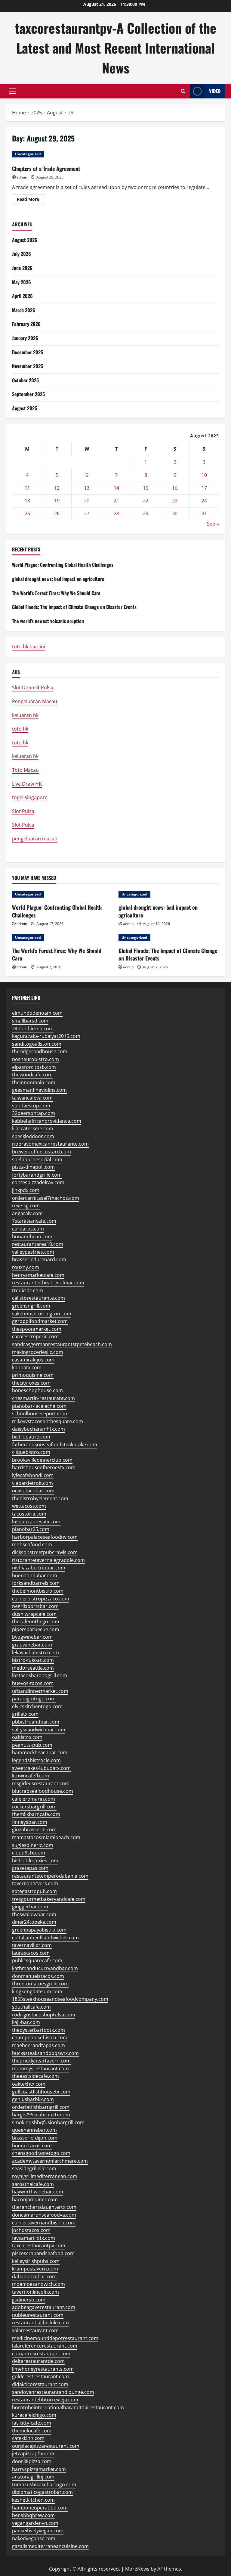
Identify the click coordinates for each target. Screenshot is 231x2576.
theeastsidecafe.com (35, 2076)
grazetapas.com (30, 1868)
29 (146, 514)
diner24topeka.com (34, 1922)
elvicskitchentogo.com (37, 1706)
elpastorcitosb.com (34, 1067)
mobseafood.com (32, 1544)
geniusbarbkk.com (33, 2099)
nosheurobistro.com (35, 1059)
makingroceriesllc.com (38, 1352)
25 (27, 514)
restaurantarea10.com (38, 1244)
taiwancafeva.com (32, 1098)
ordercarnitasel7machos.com (46, 1198)
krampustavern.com (35, 2269)
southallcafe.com (31, 2007)
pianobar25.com (31, 1529)
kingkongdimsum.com (37, 1991)
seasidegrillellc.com (34, 2168)
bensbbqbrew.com (33, 2515)
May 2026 (22, 282)
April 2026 (22, 296)
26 (57, 514)
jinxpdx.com (26, 1190)
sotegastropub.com (34, 1891)
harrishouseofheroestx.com (44, 1467)
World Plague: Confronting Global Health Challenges (63, 565)
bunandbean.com (32, 1237)
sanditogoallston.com (37, 1044)
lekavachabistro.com (35, 1653)
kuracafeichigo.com (34, 2415)
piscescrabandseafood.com (43, 2253)
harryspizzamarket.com (39, 2469)
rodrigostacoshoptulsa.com (44, 2015)
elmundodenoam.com (37, 1013)
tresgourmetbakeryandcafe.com (49, 1899)
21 (116, 501)
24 (204, 501)
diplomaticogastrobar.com (42, 2492)
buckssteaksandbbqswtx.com (45, 2053)
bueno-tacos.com (32, 2146)
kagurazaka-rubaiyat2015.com (46, 1036)
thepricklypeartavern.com (41, 2061)
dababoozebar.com (34, 2277)
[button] (12, 91)
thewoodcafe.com (32, 1075)
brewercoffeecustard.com (42, 1152)
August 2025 (25, 408)
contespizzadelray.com (38, 1182)
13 (87, 488)
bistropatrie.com (31, 1437)
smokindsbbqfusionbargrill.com (48, 2122)
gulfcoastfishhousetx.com (41, 2092)
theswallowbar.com (34, 1914)
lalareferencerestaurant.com (45, 2346)
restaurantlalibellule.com (40, 2323)
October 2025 (25, 380)
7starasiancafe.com (34, 1221)
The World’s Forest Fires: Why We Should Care (56, 593)
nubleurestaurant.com (38, 2315)
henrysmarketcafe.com (38, 1275)
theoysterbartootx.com (38, 2030)
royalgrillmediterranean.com (45, 2176)
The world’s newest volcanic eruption (48, 621)
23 (175, 501)
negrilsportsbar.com (35, 1606)
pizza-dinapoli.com (33, 1167)
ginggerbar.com (30, 1907)
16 (175, 488)
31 (204, 514)
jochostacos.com (31, 2230)
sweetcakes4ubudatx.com (41, 1768)
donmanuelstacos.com (38, 1976)
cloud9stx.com (29, 1853)
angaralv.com (27, 1213)
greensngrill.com (31, 1306)
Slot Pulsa (23, 811)
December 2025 (28, 352)
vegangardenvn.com (35, 2523)
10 (204, 475)
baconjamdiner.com (35, 2199)
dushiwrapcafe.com (34, 1614)
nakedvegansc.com (34, 2538)
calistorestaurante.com (38, 1298)
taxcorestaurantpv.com (39, 2245)
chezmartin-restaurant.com (43, 1398)
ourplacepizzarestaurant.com (46, 2446)
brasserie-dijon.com (35, 2138)
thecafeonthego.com (36, 1622)
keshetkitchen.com (33, 2500)
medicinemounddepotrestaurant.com (55, 2338)
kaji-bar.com (26, 2022)
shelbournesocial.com (37, 1159)
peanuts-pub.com (32, 1745)
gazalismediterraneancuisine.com (50, 2546)
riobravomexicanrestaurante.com (50, 1144)
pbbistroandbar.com (36, 1722)
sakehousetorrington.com (42, 1314)
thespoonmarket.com (37, 1329)
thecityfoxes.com (31, 1383)
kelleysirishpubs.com (36, 2261)
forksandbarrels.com (36, 1583)
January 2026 (25, 338)
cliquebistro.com (31, 1452)
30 (175, 514)
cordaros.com (28, 1229)
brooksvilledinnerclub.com (42, 1460)
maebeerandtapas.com (38, 2045)
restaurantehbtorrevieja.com (45, 2400)
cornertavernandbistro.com (44, 2223)
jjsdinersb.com (29, 2300)
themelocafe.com (32, 2431)
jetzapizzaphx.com (33, 2453)
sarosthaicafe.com (33, 2184)
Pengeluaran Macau (35, 701)
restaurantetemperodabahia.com (50, 1876)
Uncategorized (28, 154)
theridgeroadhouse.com (40, 1051)
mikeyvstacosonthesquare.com (48, 1421)
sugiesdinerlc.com (33, 1845)
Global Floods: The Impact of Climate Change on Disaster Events (74, 607)
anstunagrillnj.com (33, 2477)
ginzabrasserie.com (34, 1830)
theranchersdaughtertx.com (44, 2207)
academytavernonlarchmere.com (50, 2161)
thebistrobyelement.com (40, 1498)
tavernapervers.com (35, 1883)
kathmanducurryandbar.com (45, 1968)
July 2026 (22, 254)
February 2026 (26, 324)
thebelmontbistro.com (38, 1591)
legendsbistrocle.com (36, 1760)
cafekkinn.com (28, 2438)
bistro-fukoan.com (33, 1660)
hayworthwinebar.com (38, 2192)
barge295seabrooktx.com (41, 2115)
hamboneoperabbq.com (40, 2508)
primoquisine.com (33, 1375)
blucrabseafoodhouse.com (43, 1791)
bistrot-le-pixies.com (35, 1861)
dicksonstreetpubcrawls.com (45, 1552)
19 (57, 501)
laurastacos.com (31, 1953)
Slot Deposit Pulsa (33, 687)
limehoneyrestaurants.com (43, 2369)
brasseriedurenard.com (39, 1259)
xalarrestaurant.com (35, 2330)
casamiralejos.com (33, 1360)
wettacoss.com (29, 1506)
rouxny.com (26, 1267)
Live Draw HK (27, 784)
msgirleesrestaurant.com (41, 1783)
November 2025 (28, 366)
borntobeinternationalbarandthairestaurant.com (68, 2407)
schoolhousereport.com (40, 1414)
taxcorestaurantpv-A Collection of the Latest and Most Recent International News (115, 48)
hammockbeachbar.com (40, 1752)
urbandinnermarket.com (40, 1691)
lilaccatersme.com (33, 1128)
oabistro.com (27, 1737)
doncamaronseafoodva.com (44, 2215)
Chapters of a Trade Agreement (46, 169)
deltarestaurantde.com (38, 2361)
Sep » (213, 524)
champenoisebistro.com (40, 2038)
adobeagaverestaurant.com (44, 2307)
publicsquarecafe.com (37, 1960)
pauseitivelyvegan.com (38, 2531)
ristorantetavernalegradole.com (48, 1560)
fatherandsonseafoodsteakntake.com (55, 1445)
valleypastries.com (33, 1252)
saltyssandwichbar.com (39, 1730)
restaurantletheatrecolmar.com (48, 1283)
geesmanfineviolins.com (39, 1090)
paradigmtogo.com (34, 1699)
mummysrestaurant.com (40, 2069)
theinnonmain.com (34, 1082)
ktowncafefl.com (31, 1776)
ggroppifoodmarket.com (40, 1321)
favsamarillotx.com (34, 2238)
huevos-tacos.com (33, 1683)
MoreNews (137, 2569)
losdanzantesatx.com (36, 1522)
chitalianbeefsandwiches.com (45, 1938)
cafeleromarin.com (34, 1799)
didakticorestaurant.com (40, 2384)
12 (57, 488)
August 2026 (25, 240)
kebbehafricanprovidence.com (47, 1121)
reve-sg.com (26, 1206)
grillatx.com (25, 1714)
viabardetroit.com (32, 1483)
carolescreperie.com (35, 1336)
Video (215, 91)
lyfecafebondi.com (33, 1475)
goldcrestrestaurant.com (40, 2376)
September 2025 (28, 394)
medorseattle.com (33, 1668)
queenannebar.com (34, 2130)
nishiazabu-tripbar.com (39, 1568)
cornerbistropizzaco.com (41, 1599)
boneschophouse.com (37, 1390)
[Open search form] (183, 91)
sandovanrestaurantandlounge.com (53, 2392)
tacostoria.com (29, 1514)
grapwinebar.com (32, 1645)
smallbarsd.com (30, 1021)
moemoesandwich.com (38, 2284)
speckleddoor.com (33, 1136)
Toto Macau (25, 770)
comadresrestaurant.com (41, 2354)
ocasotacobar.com (33, 1491)
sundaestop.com (31, 1106)
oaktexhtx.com (29, 2084)
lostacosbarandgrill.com (40, 1675)
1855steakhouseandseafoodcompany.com (60, 1999)
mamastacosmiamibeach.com (46, 1837)
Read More (30, 200)
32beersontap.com (34, 1113)
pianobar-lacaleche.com (39, 1406)
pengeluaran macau (35, 839)
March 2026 (24, 310)
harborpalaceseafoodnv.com (45, 1537)
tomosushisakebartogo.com (44, 2484)
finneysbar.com (30, 1822)
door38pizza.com (32, 2461)
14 (116, 488)
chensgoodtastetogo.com (41, 2153)
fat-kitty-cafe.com (32, 2423)
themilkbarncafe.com (36, 1814)
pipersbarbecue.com (36, 1629)
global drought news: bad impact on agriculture (58, 579)
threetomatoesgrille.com (40, 1984)
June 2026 (22, 268)
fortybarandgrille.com (37, 1175)
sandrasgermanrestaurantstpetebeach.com (62, 1344)
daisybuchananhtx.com (38, 1429)
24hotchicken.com (33, 1029)
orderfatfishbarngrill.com (41, 2107)
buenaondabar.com (35, 1575)
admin (22, 177)
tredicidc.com (28, 1290)
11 (27, 488)
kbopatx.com (27, 1367)
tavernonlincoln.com (35, 2292)
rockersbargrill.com (34, 1807)
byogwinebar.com (32, 1637)
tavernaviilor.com (32, 1945)
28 (116, 514)
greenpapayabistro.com (39, 1930)
